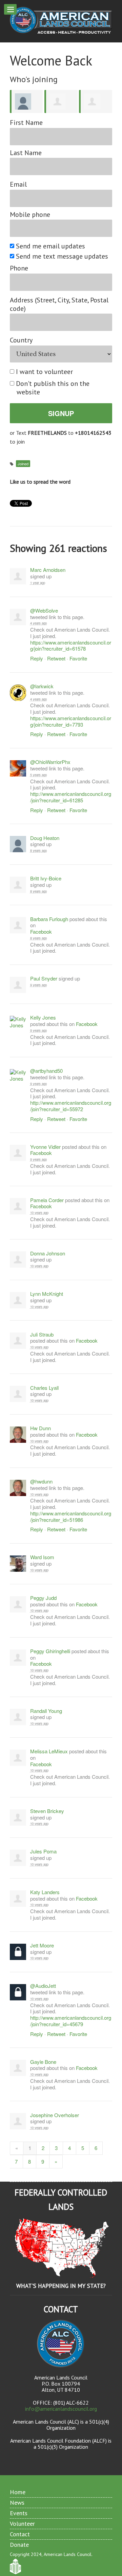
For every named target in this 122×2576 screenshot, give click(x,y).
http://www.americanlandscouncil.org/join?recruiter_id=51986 (71, 1516)
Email (18, 184)
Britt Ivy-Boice (46, 879)
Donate (19, 2545)
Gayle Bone (43, 2062)
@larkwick (42, 686)
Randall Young (46, 1711)
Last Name (26, 153)
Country (21, 340)
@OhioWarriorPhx (50, 762)
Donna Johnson (48, 1254)
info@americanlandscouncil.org (61, 2409)
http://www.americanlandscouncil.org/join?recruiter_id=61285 (71, 797)
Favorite (78, 658)
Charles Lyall (44, 1388)
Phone (19, 268)
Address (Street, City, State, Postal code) (59, 304)
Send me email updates (51, 246)
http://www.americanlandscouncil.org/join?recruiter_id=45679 (71, 2021)
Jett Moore (42, 1946)
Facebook (41, 932)
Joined (23, 464)
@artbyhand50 (46, 1071)
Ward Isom (42, 1557)
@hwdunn (41, 1482)
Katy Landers (45, 1892)
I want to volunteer (45, 372)
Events (19, 2513)
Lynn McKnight (47, 1294)
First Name (26, 123)
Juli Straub (42, 1335)
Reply (37, 658)
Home (18, 2492)
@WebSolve (44, 611)
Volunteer (22, 2524)
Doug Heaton (45, 838)
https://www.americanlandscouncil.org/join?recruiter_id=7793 (71, 721)
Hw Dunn (40, 1428)
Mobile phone (30, 215)
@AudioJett (43, 1986)
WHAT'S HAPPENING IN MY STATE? (61, 2286)
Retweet (56, 658)
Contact (20, 2534)
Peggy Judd (43, 1598)
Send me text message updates (62, 256)
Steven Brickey (47, 1811)
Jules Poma (43, 1852)
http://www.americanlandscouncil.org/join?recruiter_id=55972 (71, 1106)
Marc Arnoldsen (48, 570)
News (17, 2503)
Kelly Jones (43, 1018)
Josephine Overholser (55, 2115)
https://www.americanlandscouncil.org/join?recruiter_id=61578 (71, 646)
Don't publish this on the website (53, 388)
